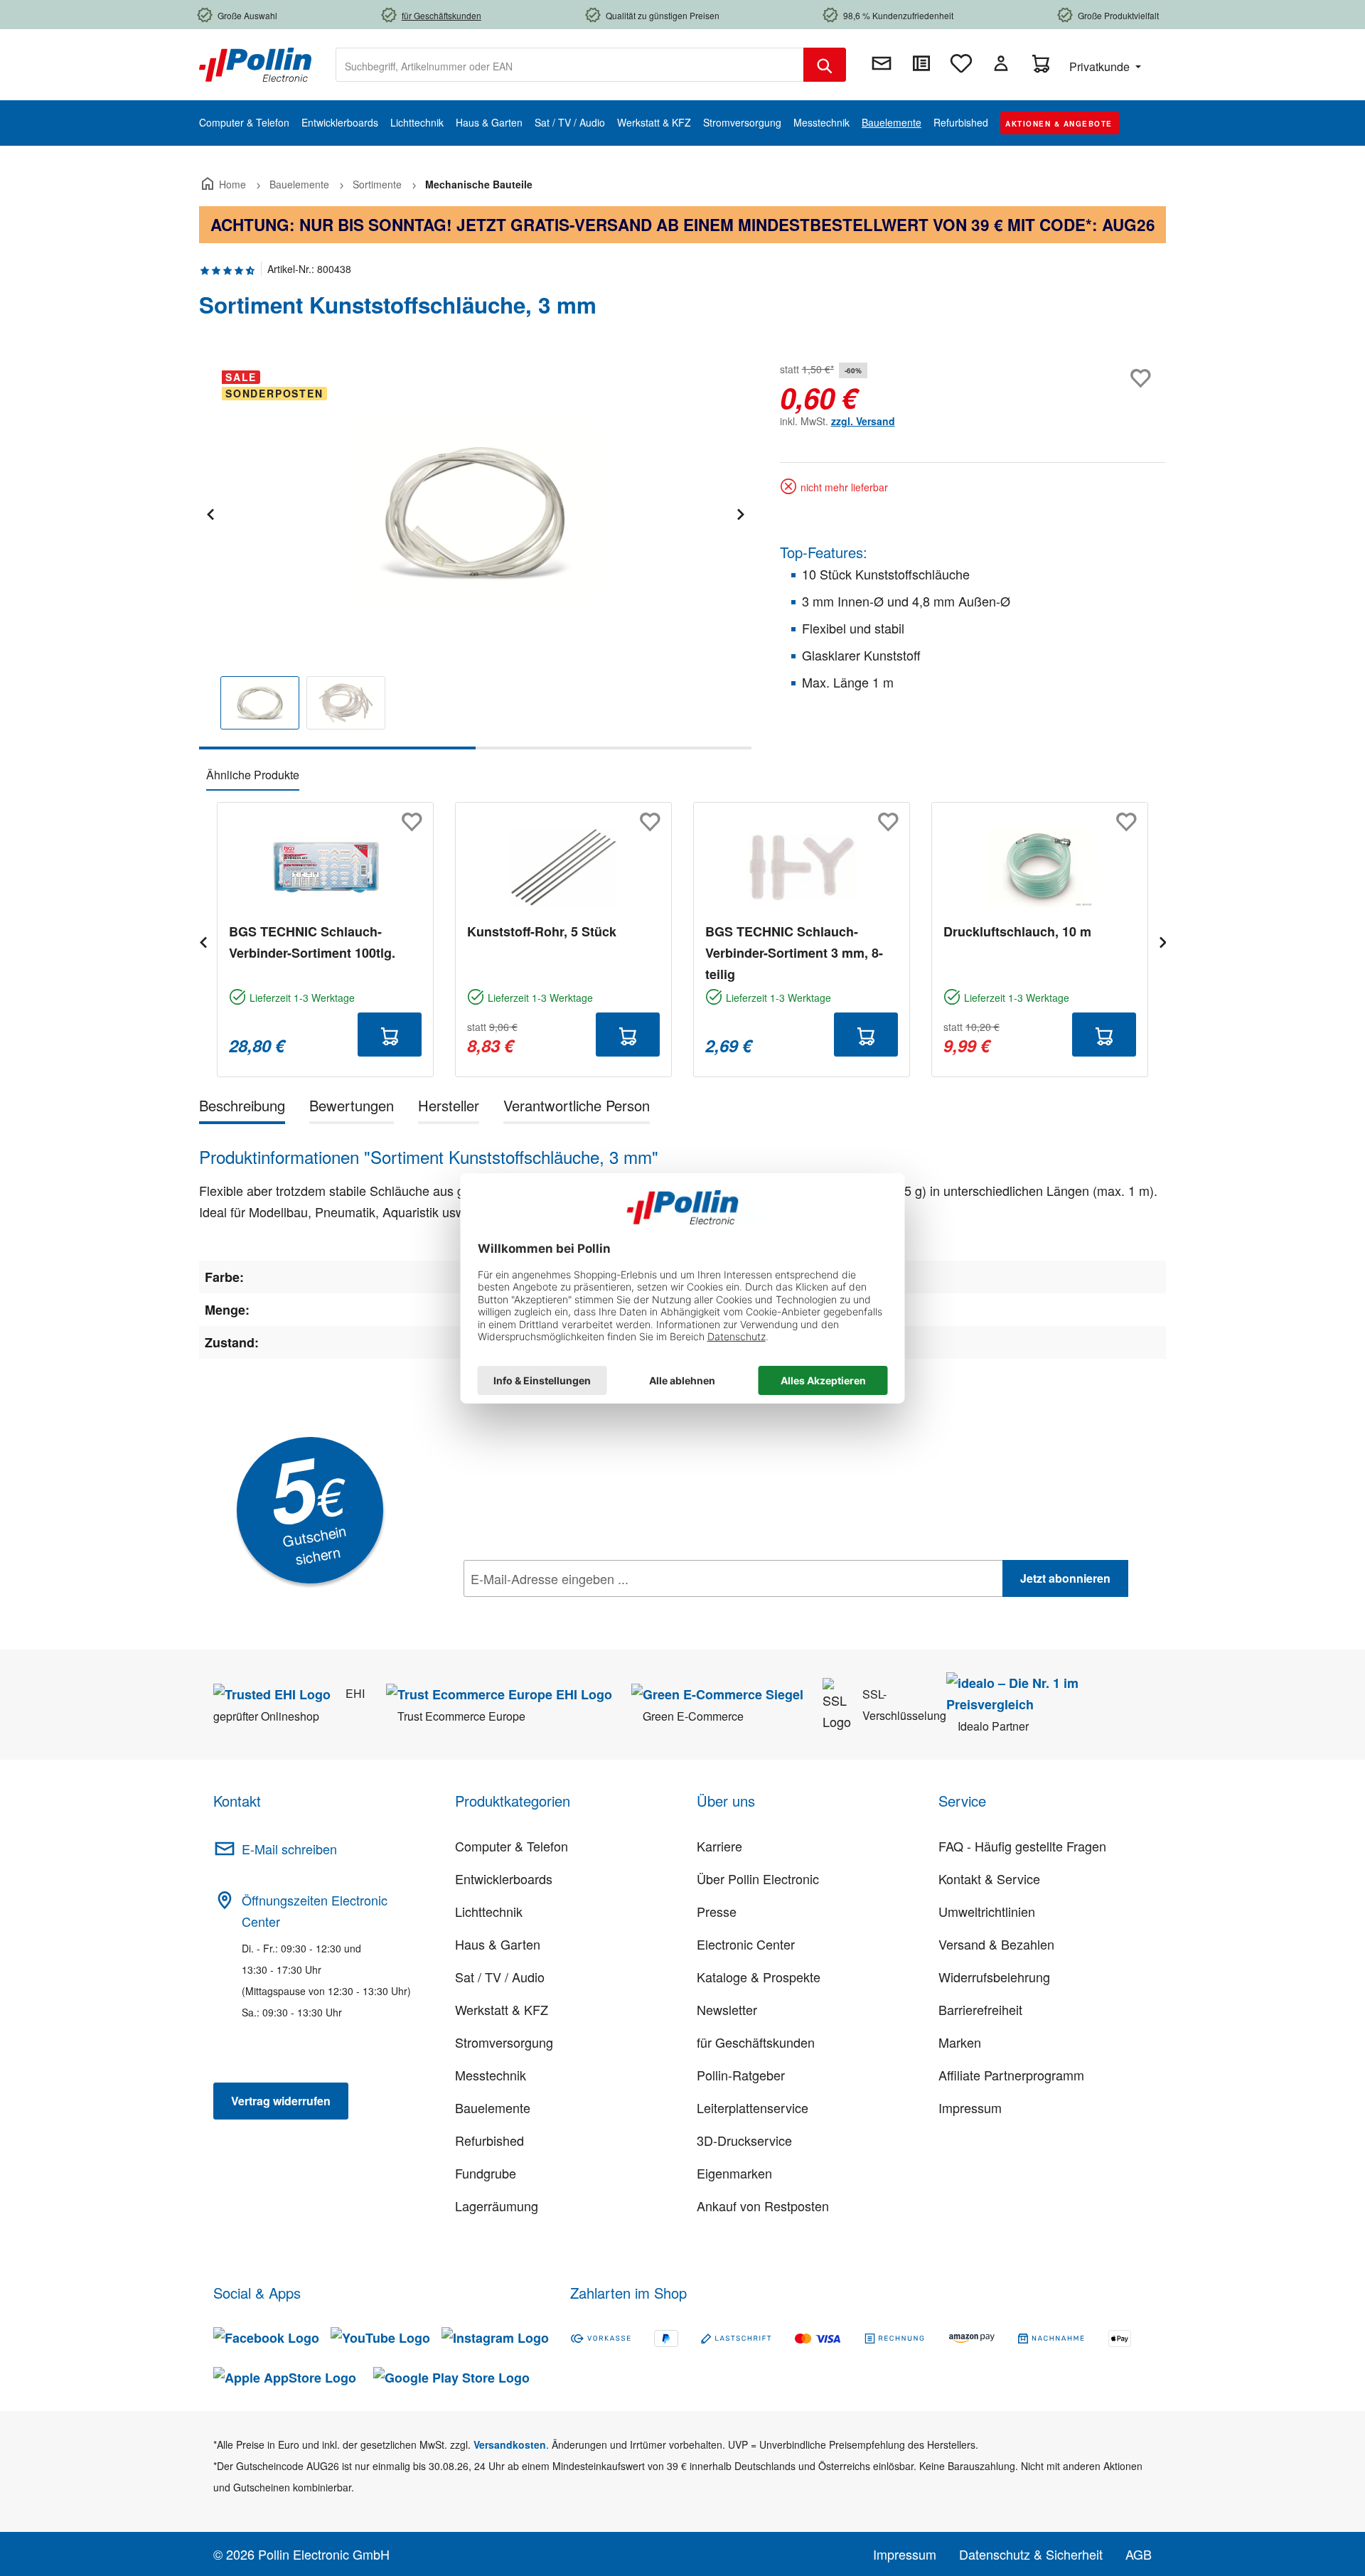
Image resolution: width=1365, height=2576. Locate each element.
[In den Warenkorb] (390, 1035)
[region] (475, 554)
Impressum (970, 2107)
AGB (1139, 2554)
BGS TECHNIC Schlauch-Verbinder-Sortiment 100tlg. (312, 942)
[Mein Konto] (1001, 63)
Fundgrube (486, 2173)
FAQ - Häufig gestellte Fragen (1022, 1846)
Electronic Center (746, 1944)
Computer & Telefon (512, 1846)
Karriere (719, 1846)
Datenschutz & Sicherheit (1031, 2554)
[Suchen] (825, 65)
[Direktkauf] (921, 63)
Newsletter (727, 2009)
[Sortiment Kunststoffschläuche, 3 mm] (475, 512)
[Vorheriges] (210, 512)
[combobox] (570, 65)
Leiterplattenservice (753, 2107)
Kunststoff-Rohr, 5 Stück (542, 931)
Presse (717, 1911)
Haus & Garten (498, 1944)
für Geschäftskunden (756, 2042)
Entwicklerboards (504, 1878)
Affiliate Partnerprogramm (1011, 2075)
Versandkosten (510, 2444)
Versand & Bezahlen (996, 1944)
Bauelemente (493, 2107)
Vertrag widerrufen (281, 2101)
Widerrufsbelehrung (994, 1977)
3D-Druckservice (744, 2140)
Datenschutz (555, 1610)
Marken (960, 2042)
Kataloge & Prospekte (759, 1977)
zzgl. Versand (863, 421)
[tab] (242, 1108)
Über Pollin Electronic (758, 1878)
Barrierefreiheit (980, 2009)
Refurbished (489, 2140)
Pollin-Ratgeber (741, 2075)
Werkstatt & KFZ (502, 2009)
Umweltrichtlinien (987, 1911)
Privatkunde (1101, 66)
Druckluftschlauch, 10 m (1017, 931)
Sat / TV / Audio (500, 1977)
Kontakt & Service (989, 1878)
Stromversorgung (504, 2042)
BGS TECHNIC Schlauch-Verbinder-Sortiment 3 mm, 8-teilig (794, 953)
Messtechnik (491, 2075)
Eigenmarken (734, 2173)
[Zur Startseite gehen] (255, 63)
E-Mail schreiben (289, 1849)
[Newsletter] (882, 63)
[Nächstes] (740, 512)
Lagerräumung (497, 2206)
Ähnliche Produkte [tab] (253, 775)
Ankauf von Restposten (763, 2206)
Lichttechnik (489, 1911)
